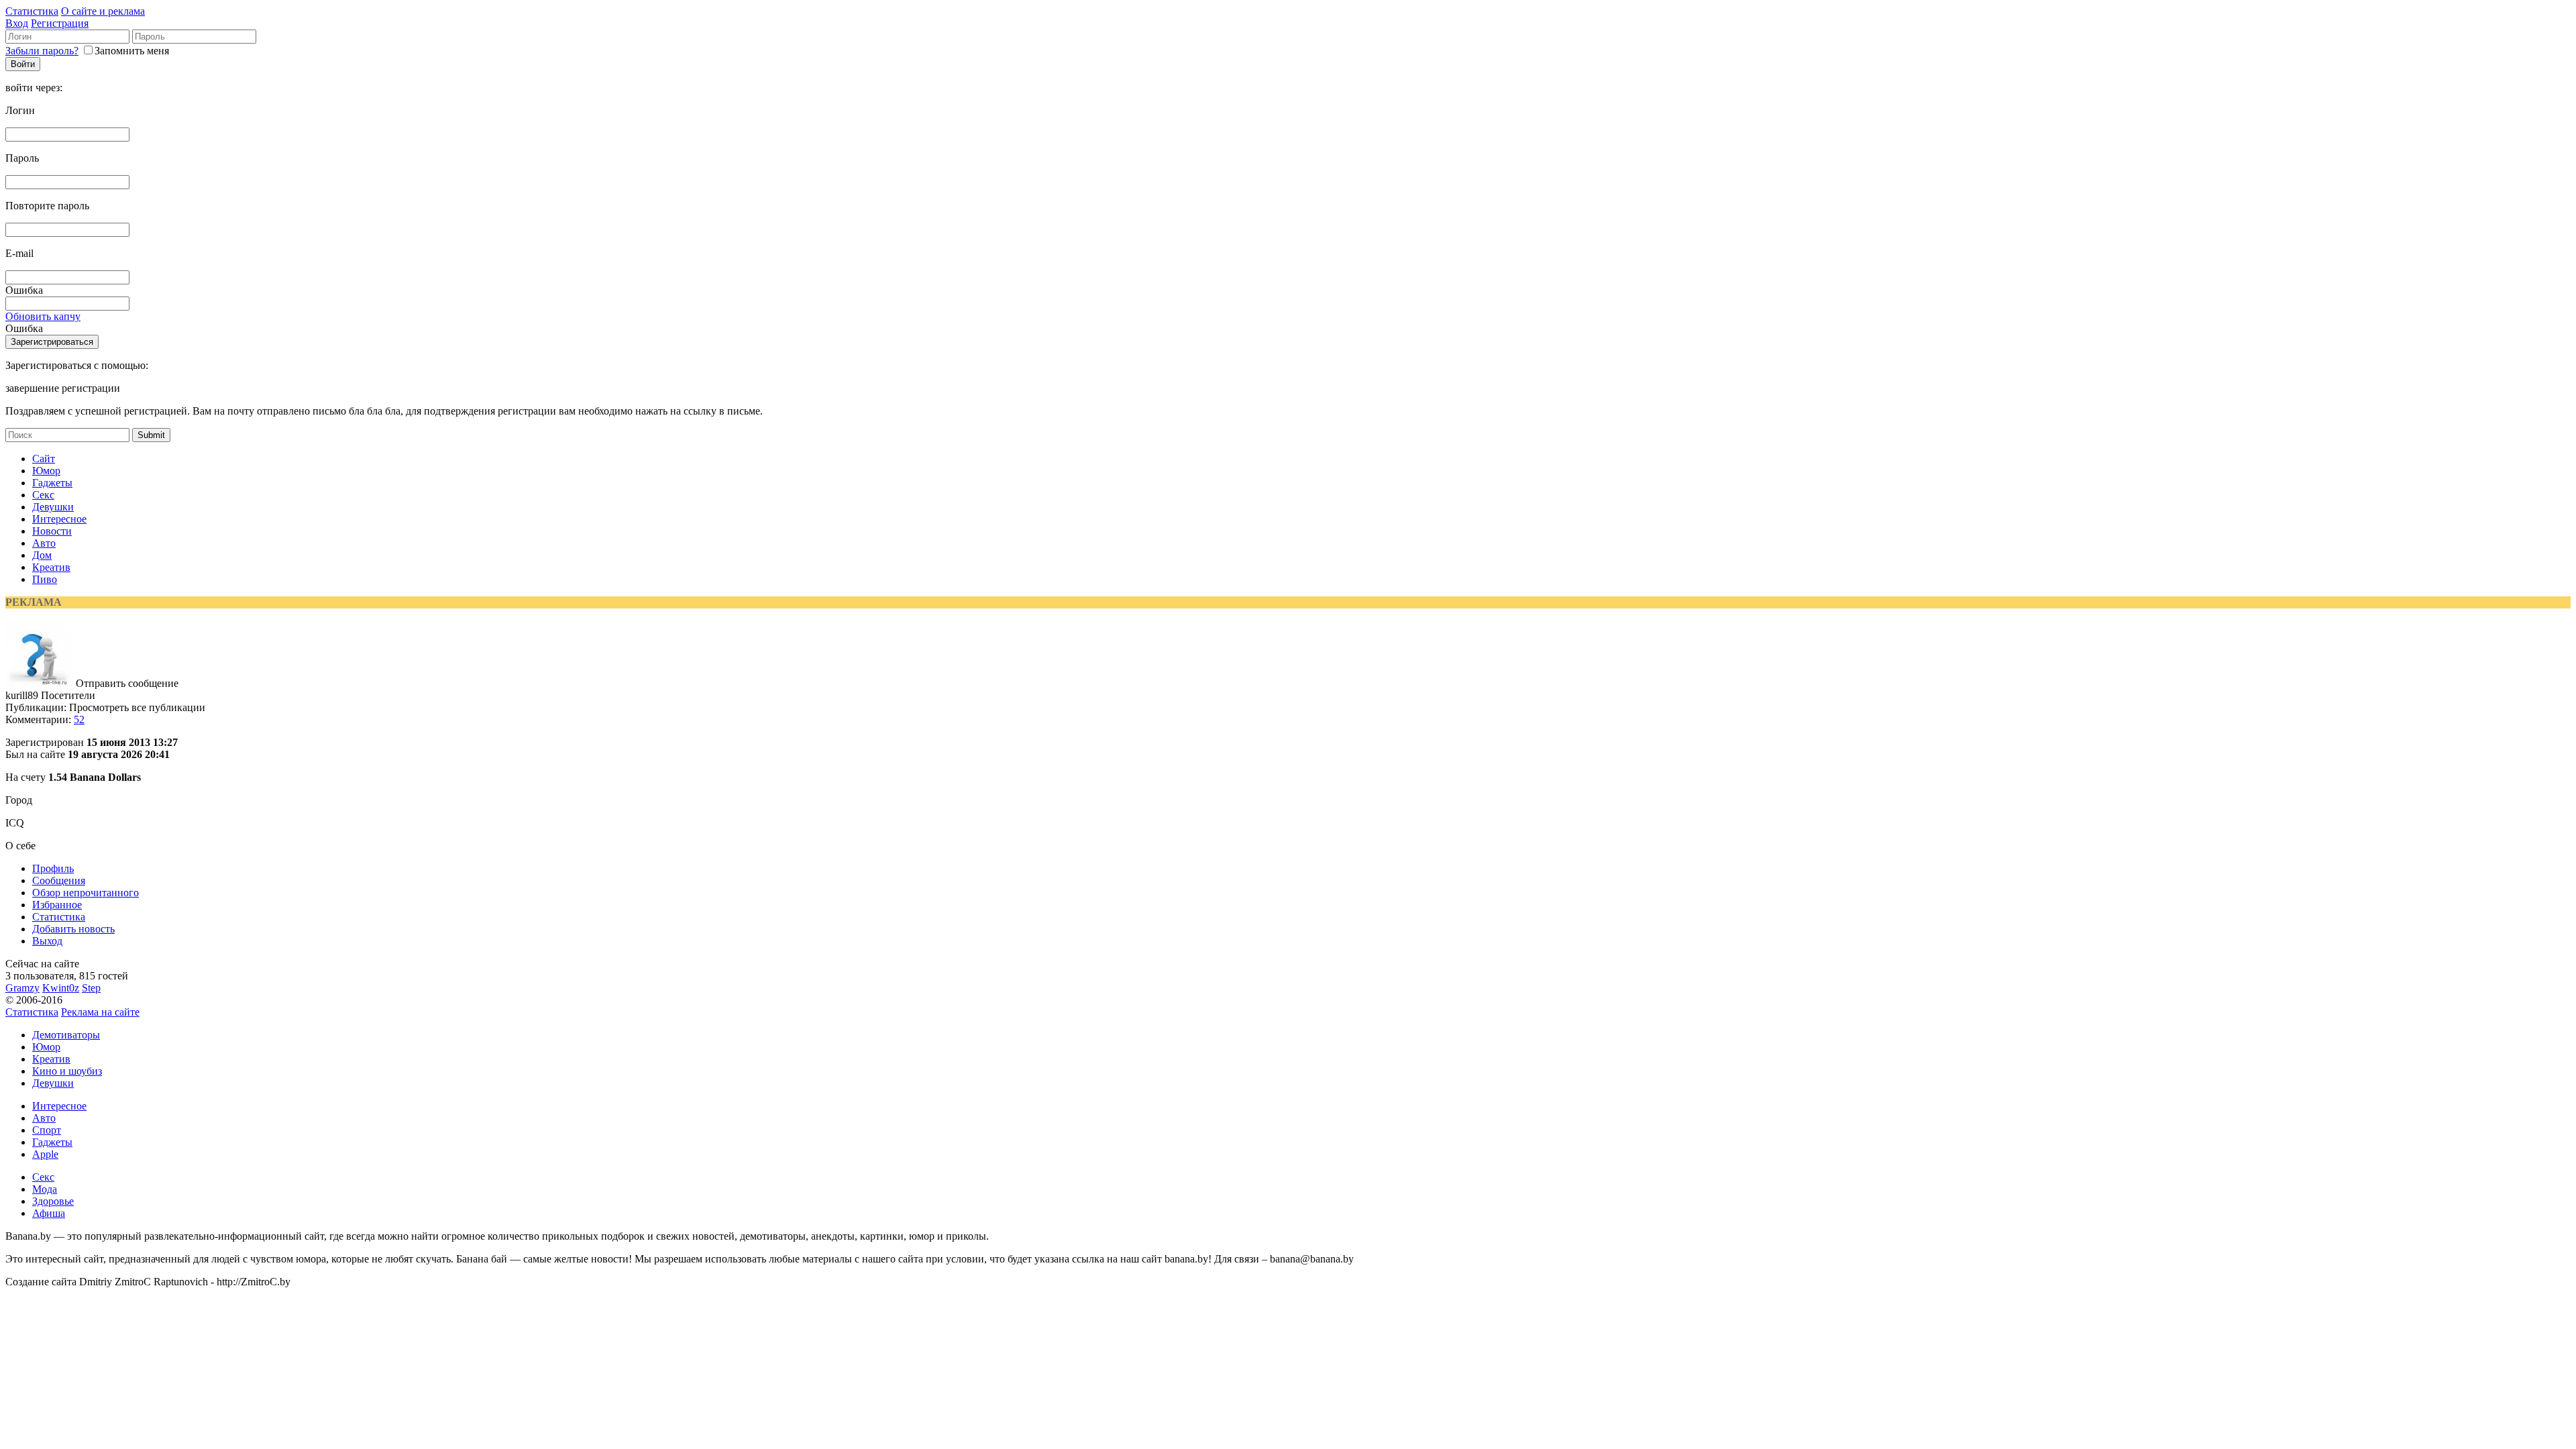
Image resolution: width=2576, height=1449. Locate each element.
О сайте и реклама (103, 11)
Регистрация (60, 23)
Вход (17, 23)
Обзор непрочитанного (86, 893)
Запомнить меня (132, 51)
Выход (47, 941)
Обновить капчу (43, 316)
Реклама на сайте (100, 1012)
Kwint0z (61, 988)
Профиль (53, 868)
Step (91, 988)
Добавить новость (73, 929)
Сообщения (59, 880)
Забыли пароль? (42, 51)
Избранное (57, 905)
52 (79, 719)
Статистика (32, 11)
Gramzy (22, 988)
